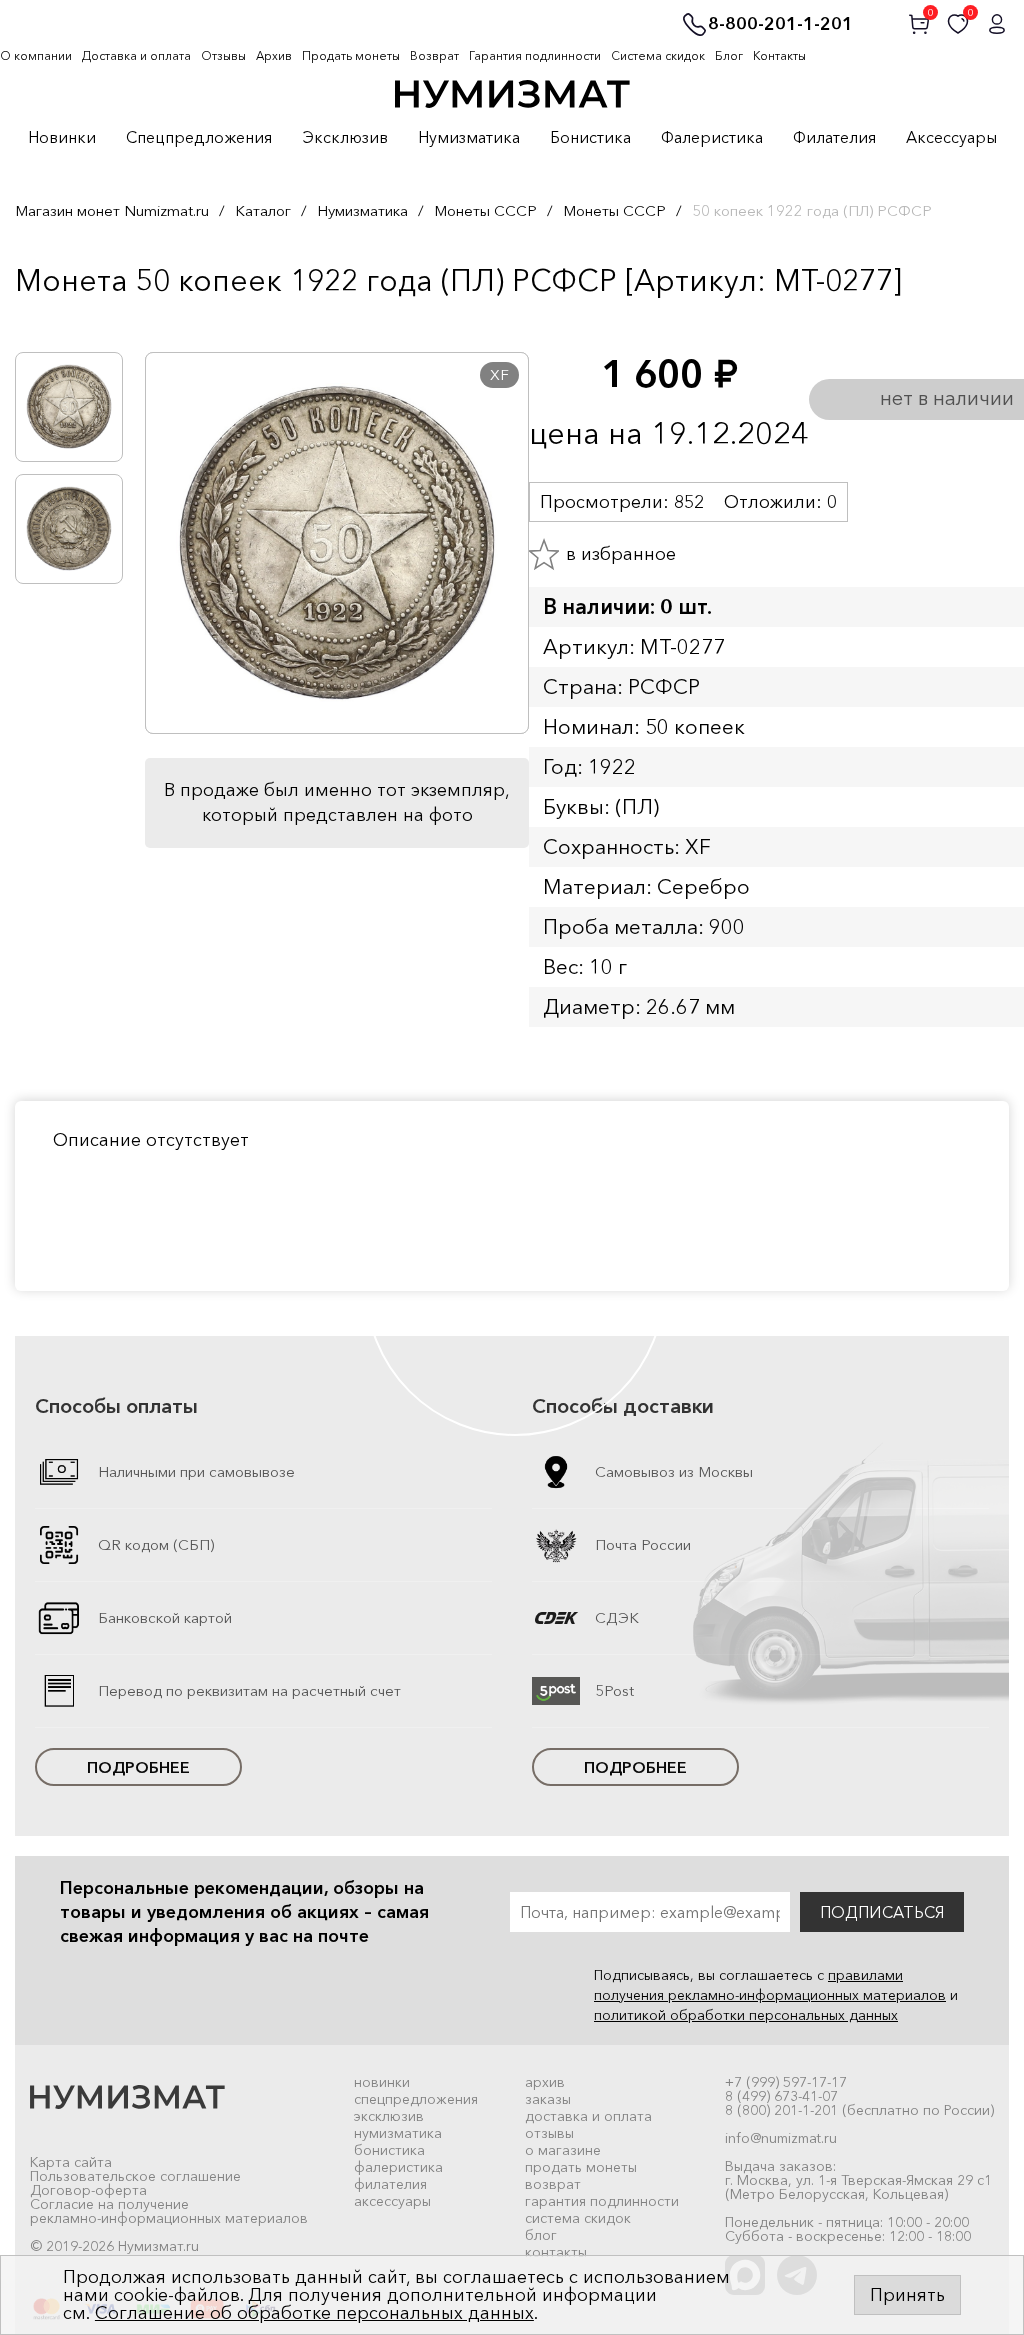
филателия (390, 2184)
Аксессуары (951, 138)
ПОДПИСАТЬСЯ (882, 1912)
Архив (274, 55)
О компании (36, 55)
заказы (548, 2099)
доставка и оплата (588, 2116)
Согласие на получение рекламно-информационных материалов (169, 2211)
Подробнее (138, 1767)
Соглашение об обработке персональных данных (314, 2313)
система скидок (578, 2218)
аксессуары (392, 2201)
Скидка (59, 322)
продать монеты (581, 2167)
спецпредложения (416, 2099)
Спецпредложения (199, 138)
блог (541, 2235)
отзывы (549, 2133)
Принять (907, 2295)
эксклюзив (389, 2116)
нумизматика (398, 2133)
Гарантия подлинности (535, 55)
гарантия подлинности (602, 2201)
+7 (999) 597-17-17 (786, 2082)
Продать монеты (351, 55)
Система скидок (658, 55)
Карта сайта (71, 2162)
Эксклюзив (345, 138)
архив (545, 2082)
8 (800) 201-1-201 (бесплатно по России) (859, 2110)
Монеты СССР (485, 210)
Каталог (263, 210)
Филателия (834, 138)
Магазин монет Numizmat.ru (112, 210)
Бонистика (590, 138)
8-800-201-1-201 (780, 25)
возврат (553, 2184)
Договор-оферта (88, 2190)
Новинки (62, 138)
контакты (556, 2252)
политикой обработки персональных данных (746, 2015)
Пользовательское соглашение (135, 2176)
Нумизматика (469, 138)
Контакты (779, 55)
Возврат (434, 55)
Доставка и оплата (136, 55)
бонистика (389, 2150)
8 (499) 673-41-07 (781, 2096)
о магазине (563, 2150)
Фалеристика (712, 138)
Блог (729, 55)
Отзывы (223, 55)
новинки (382, 2082)
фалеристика (398, 2167)
